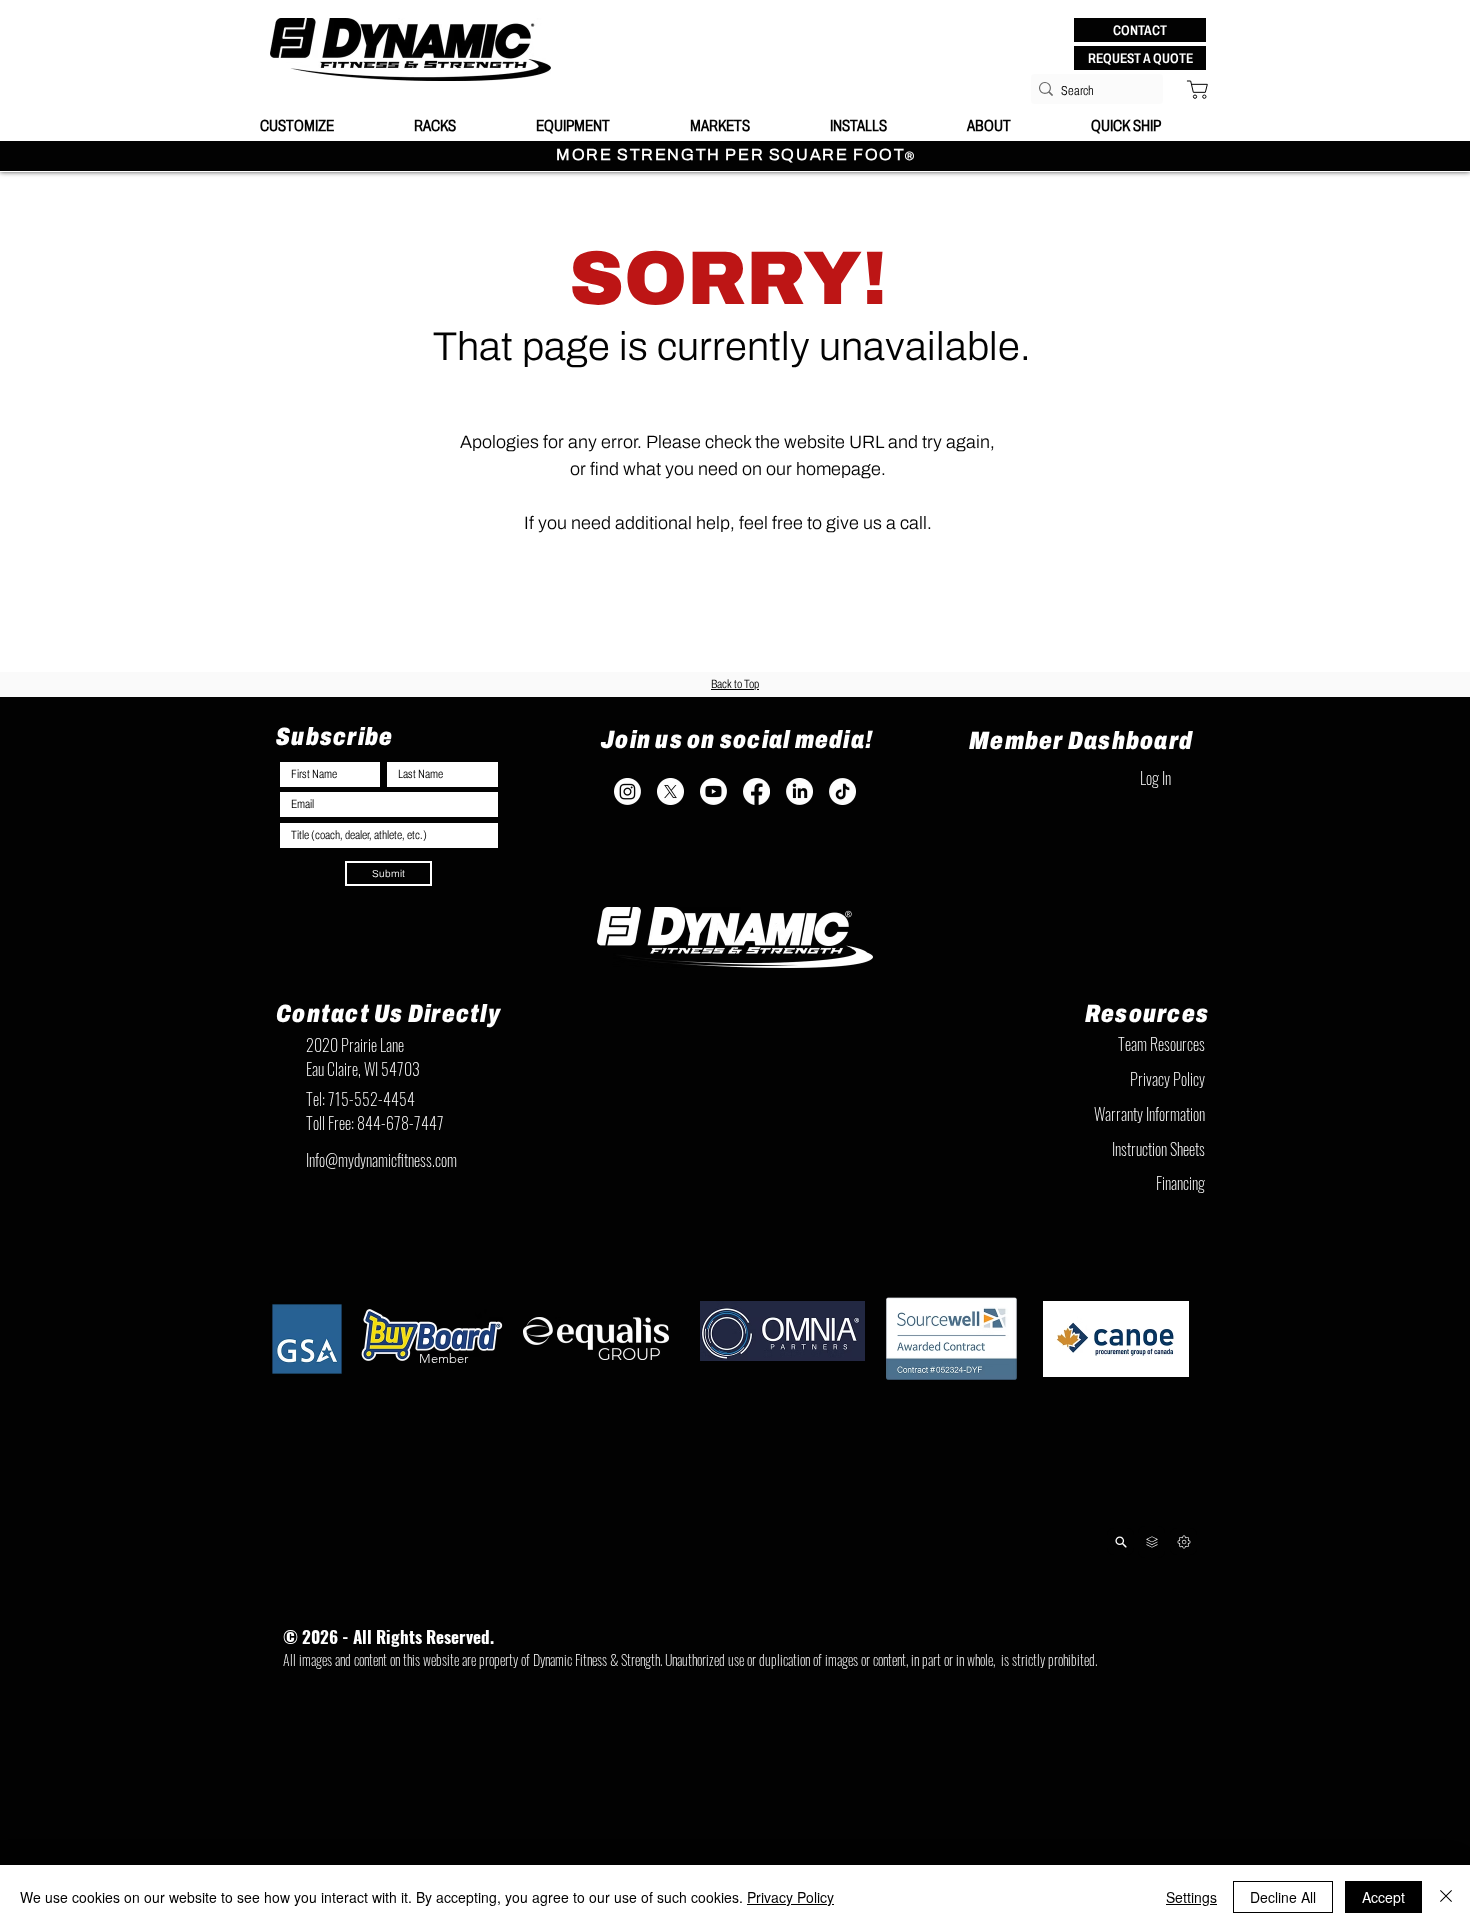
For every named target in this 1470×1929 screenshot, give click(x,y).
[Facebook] (756, 791)
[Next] (1183, 1541)
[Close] (1446, 1897)
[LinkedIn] (799, 791)
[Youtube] (713, 791)
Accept (1383, 1897)
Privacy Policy (790, 1897)
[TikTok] (842, 791)
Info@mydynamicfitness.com (381, 1160)
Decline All (1283, 1897)
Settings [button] (1191, 1897)
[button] (1140, 30)
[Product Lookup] (1120, 1541)
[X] (670, 791)
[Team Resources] (1151, 1542)
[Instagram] (627, 791)
